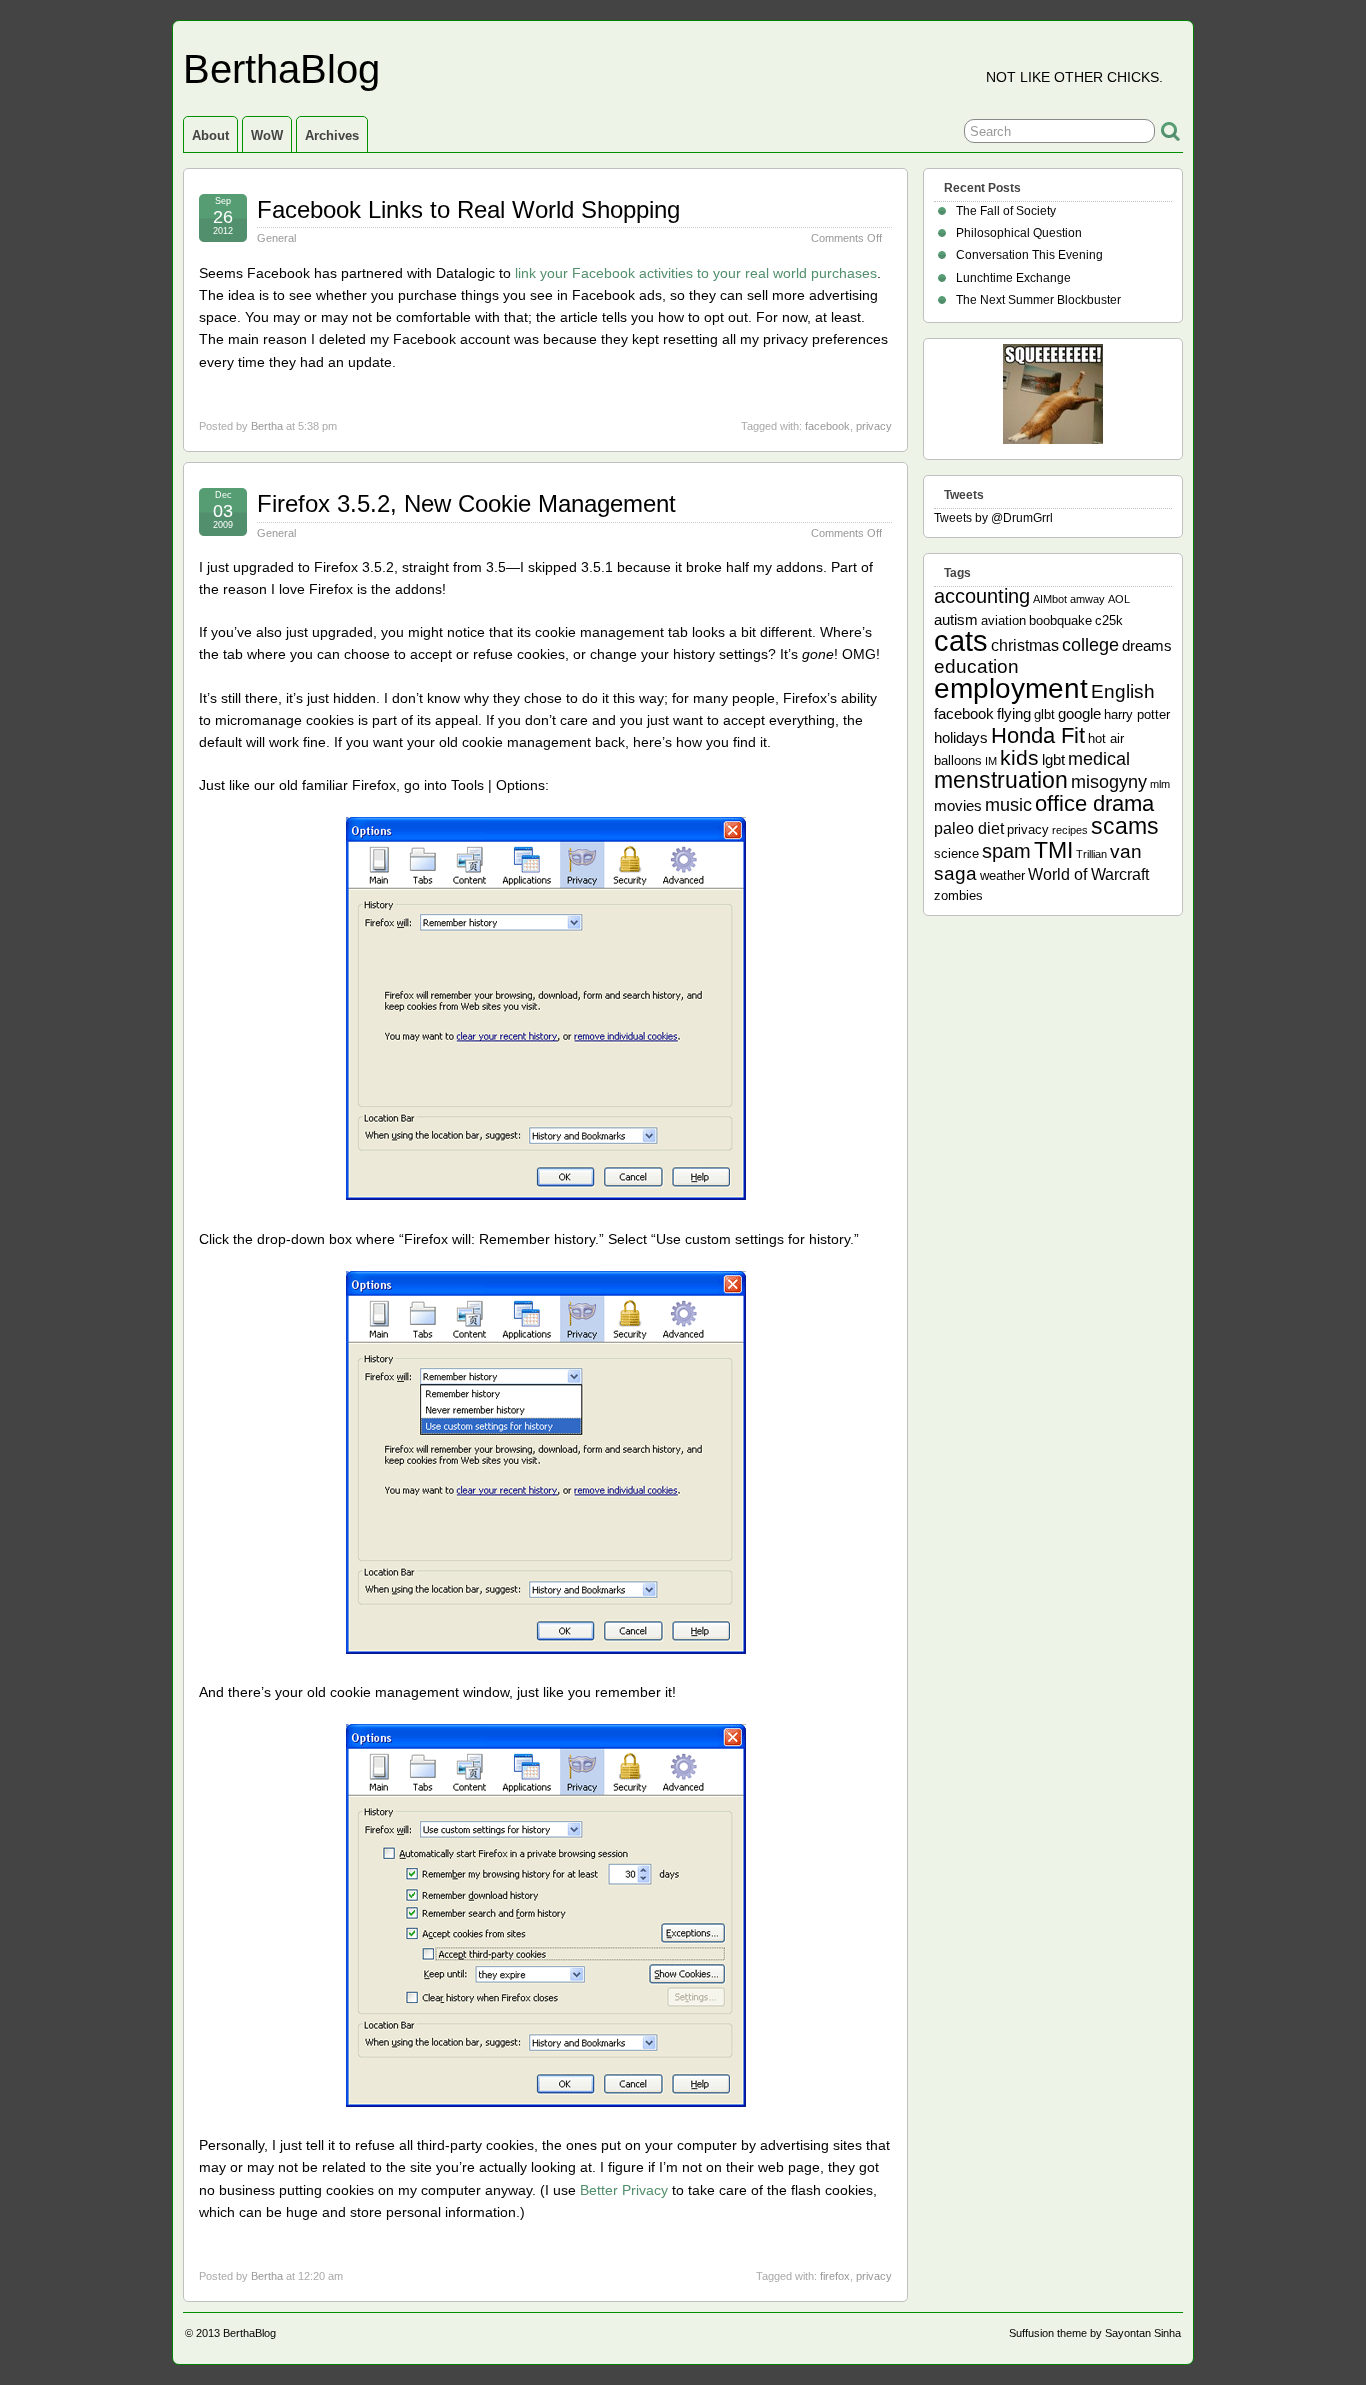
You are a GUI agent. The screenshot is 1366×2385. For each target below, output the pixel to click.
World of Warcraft (1088, 874)
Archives (332, 135)
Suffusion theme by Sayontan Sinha (1095, 2333)
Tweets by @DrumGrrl (993, 518)
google (1079, 713)
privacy (874, 426)
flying (1014, 713)
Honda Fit (1038, 735)
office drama (1094, 803)
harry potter (1137, 714)
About (210, 135)
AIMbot (1050, 599)
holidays (961, 737)
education (976, 666)
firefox (835, 2276)
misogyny (1109, 782)
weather (1002, 875)
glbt (1044, 714)
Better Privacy (624, 2190)
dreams (1147, 645)
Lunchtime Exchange (1013, 278)
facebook (827, 426)
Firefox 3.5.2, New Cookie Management (466, 503)
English (1123, 691)
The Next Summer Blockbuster (1038, 300)
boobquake (1060, 620)
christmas (1025, 645)
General (276, 238)
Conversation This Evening (1029, 255)
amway (1087, 599)
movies (958, 805)
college (1090, 645)
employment (1011, 688)
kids (1019, 758)
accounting (982, 596)
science (956, 853)
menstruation (1001, 780)
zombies (958, 895)
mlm (1160, 784)
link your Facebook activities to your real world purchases (696, 273)
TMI (1053, 850)
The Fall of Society (1006, 211)
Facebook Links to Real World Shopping (468, 209)
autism (956, 619)
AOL (1119, 599)
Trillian (1091, 854)
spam (1006, 851)
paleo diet (969, 828)
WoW (267, 135)
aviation (1003, 620)
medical (1099, 759)
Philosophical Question (1019, 233)
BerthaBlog (281, 69)
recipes (1070, 830)
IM (991, 761)
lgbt (1053, 759)
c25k (1109, 620)
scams (1125, 826)
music (1008, 805)
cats (961, 640)
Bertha (267, 426)
